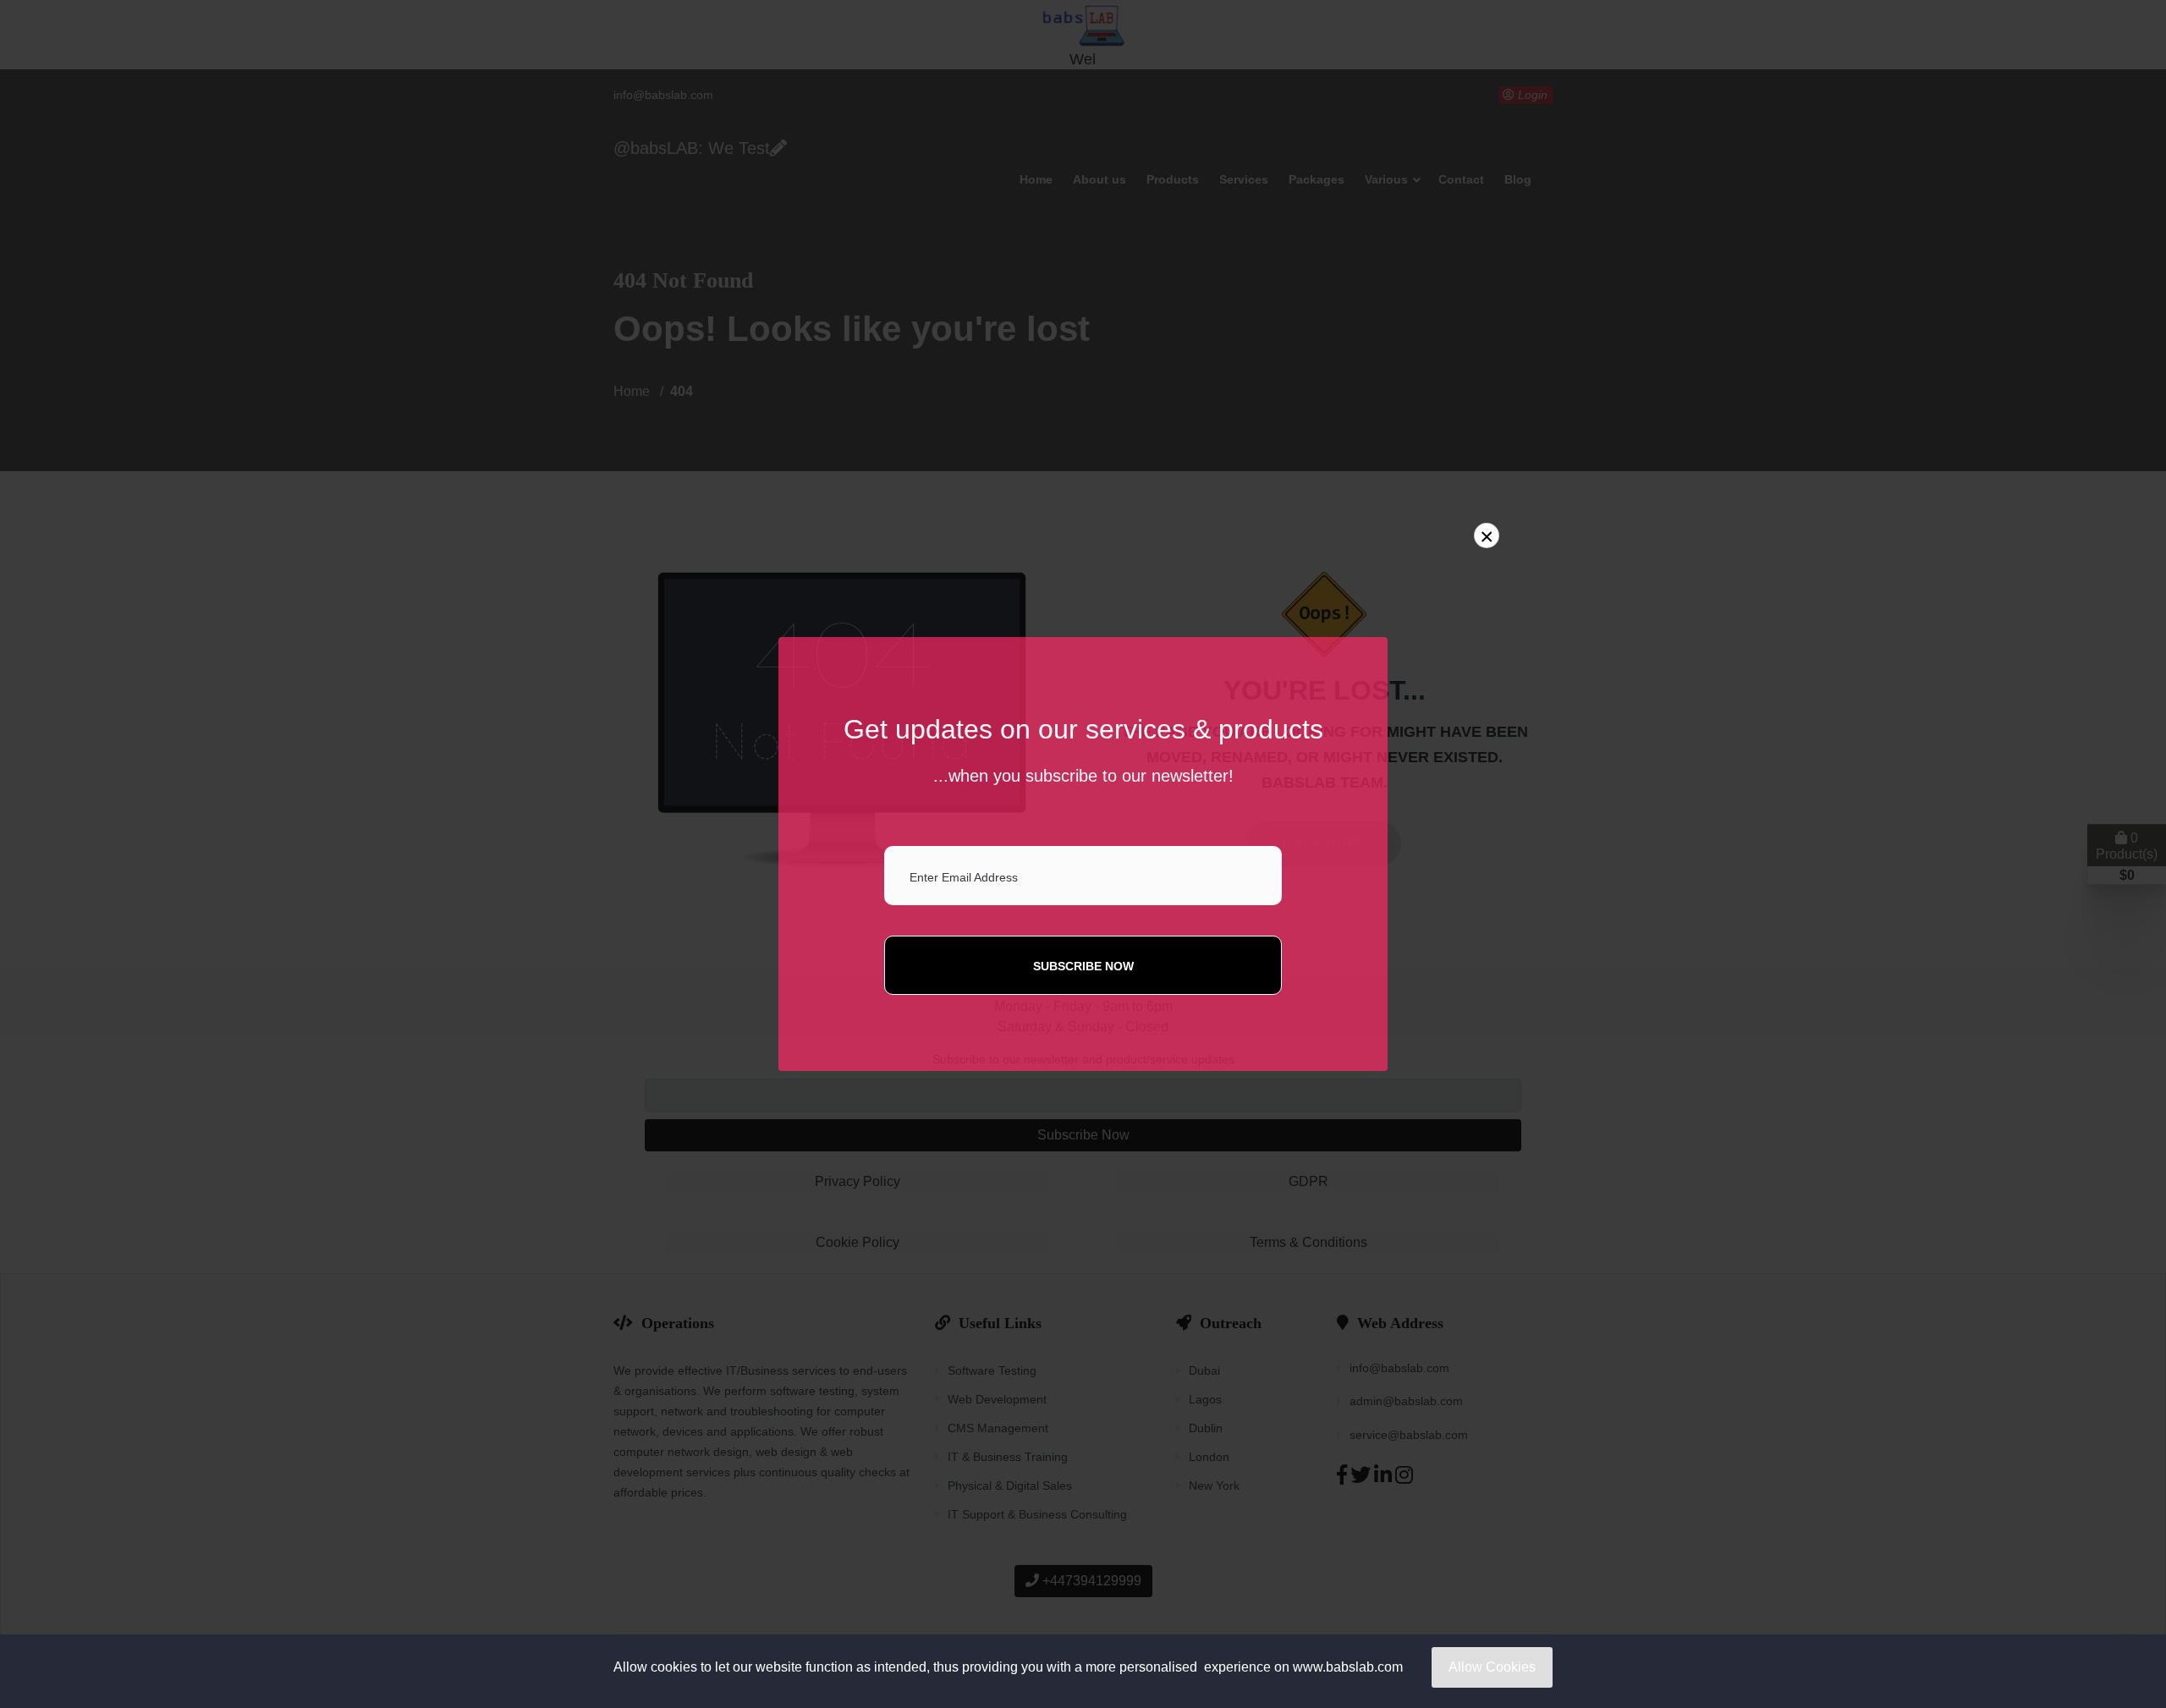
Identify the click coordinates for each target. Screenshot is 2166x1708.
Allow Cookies (1492, 1667)
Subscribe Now (1083, 966)
